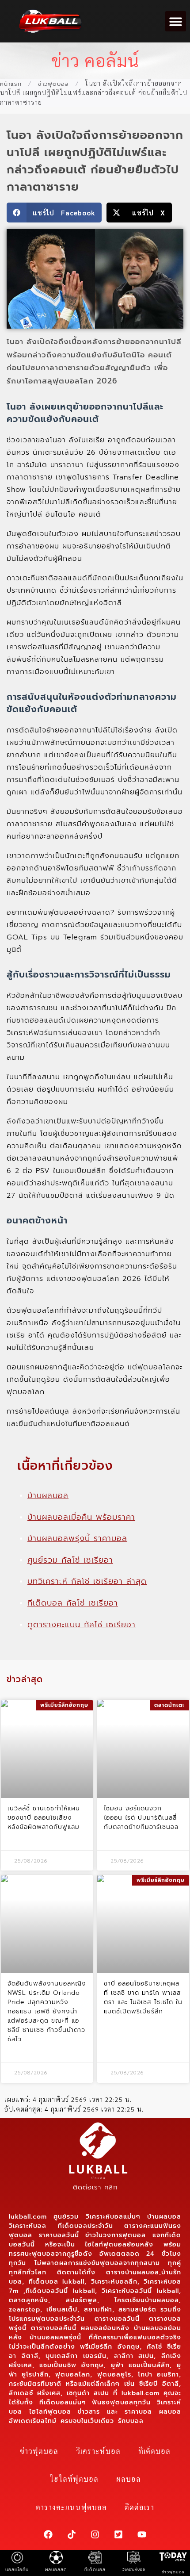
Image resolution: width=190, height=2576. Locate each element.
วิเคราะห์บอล (98, 2451)
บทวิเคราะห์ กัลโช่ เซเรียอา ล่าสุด (87, 1581)
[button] (176, 21)
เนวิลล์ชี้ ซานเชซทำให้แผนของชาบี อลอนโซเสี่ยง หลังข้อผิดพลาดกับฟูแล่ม (44, 1818)
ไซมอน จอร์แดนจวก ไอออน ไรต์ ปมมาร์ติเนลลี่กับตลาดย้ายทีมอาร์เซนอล (141, 1818)
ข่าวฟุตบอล (53, 84)
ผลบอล (129, 2479)
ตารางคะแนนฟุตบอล (71, 2507)
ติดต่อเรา (139, 2507)
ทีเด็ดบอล (154, 2451)
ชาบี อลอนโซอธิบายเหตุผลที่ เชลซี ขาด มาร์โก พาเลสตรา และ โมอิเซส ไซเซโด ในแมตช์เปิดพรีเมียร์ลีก (143, 1997)
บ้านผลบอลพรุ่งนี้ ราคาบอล (77, 1538)
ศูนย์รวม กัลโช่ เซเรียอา (70, 1560)
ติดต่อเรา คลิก (95, 2187)
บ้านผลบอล (48, 1495)
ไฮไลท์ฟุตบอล (74, 2479)
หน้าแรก (11, 84)
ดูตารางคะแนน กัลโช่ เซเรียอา (82, 1625)
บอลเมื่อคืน (17, 2570)
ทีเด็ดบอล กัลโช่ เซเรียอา (73, 1603)
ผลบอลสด (56, 2570)
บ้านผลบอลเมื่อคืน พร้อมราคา (81, 1517)
